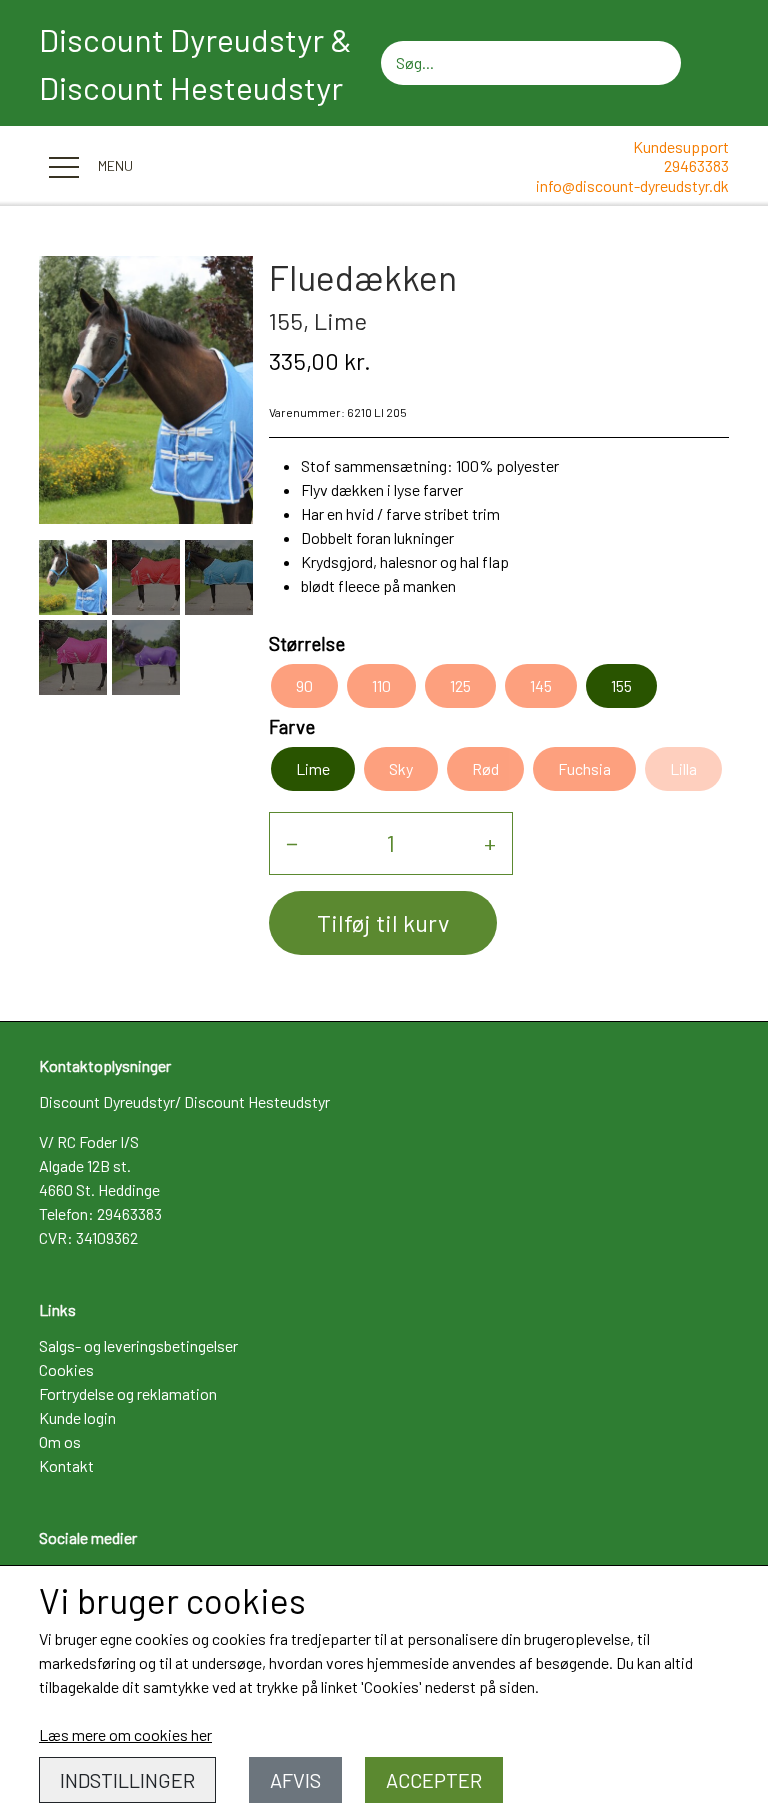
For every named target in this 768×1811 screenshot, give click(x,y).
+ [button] (490, 842)
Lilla (683, 768)
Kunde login (77, 1417)
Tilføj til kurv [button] (383, 922)
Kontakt (66, 1465)
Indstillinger (127, 1780)
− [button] (292, 842)
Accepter (434, 1780)
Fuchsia (584, 768)
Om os (60, 1441)
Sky (401, 768)
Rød (485, 768)
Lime (313, 768)
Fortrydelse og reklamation (128, 1393)
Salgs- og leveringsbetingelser (138, 1345)
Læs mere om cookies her (125, 1734)
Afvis (295, 1780)
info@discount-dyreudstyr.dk (632, 185)
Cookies (66, 1369)
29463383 (696, 165)
